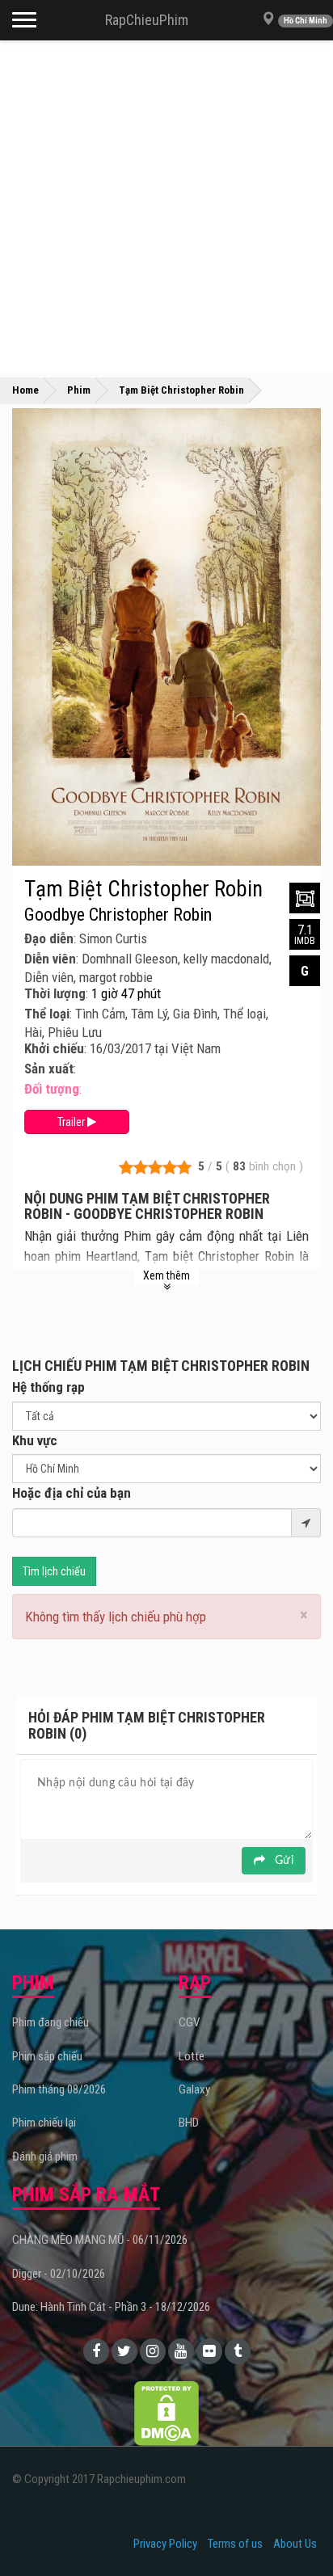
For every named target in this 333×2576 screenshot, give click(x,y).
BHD (189, 2123)
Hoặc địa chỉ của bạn (72, 1493)
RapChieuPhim (147, 20)
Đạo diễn (49, 938)
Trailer (72, 1122)
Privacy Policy (165, 2544)
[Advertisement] (166, 207)
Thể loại (47, 1014)
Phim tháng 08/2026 (59, 2089)
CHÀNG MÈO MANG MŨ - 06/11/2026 (100, 2240)
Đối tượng (52, 1089)
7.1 (305, 934)
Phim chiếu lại (44, 2123)
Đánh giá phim (45, 2157)
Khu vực (35, 1440)
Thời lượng (55, 993)
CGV (189, 2022)
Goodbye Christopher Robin (118, 915)
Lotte (192, 2056)
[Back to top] (296, 2531)
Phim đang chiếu (51, 2022)
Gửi (282, 1861)
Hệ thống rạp (48, 1387)
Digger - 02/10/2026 (59, 2274)
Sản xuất (49, 1069)
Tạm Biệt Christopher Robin (143, 889)
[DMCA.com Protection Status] (166, 2412)
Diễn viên (50, 959)
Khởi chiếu (54, 1048)
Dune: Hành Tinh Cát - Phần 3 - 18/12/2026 (111, 2307)
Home (25, 390)
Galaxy (194, 2089)
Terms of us (235, 2544)
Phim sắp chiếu (47, 2056)
